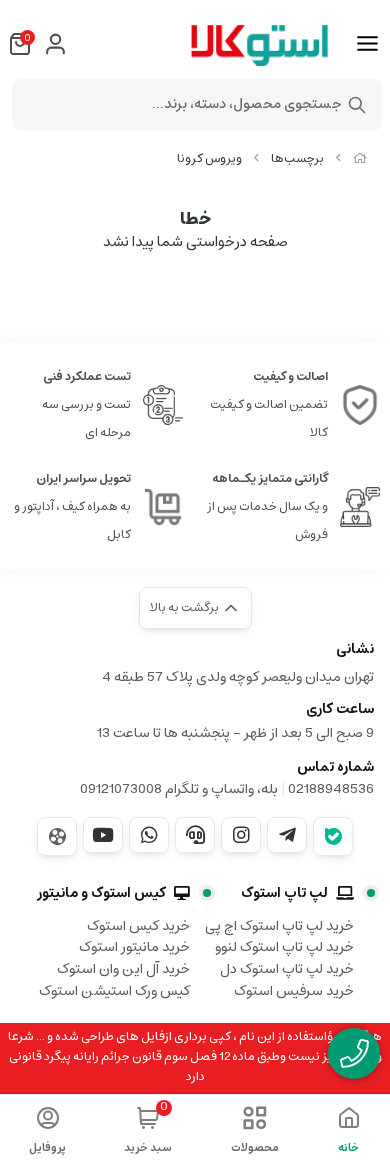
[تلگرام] (287, 835)
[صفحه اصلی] (360, 158)
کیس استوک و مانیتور (101, 893)
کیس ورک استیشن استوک (114, 991)
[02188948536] (354, 1053)
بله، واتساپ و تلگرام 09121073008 (179, 789)
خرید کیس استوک (138, 926)
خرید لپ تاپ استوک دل (287, 969)
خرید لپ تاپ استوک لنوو (284, 947)
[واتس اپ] (149, 835)
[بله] (333, 836)
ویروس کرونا (209, 158)
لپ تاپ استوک (284, 893)
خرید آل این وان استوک (123, 969)
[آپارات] (57, 836)
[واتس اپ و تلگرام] (195, 835)
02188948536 (331, 789)
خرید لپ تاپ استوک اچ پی (279, 926)
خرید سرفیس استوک (294, 991)
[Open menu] (367, 44)
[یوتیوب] (103, 835)
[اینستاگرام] (241, 835)
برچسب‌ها (297, 158)
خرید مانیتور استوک (134, 947)
